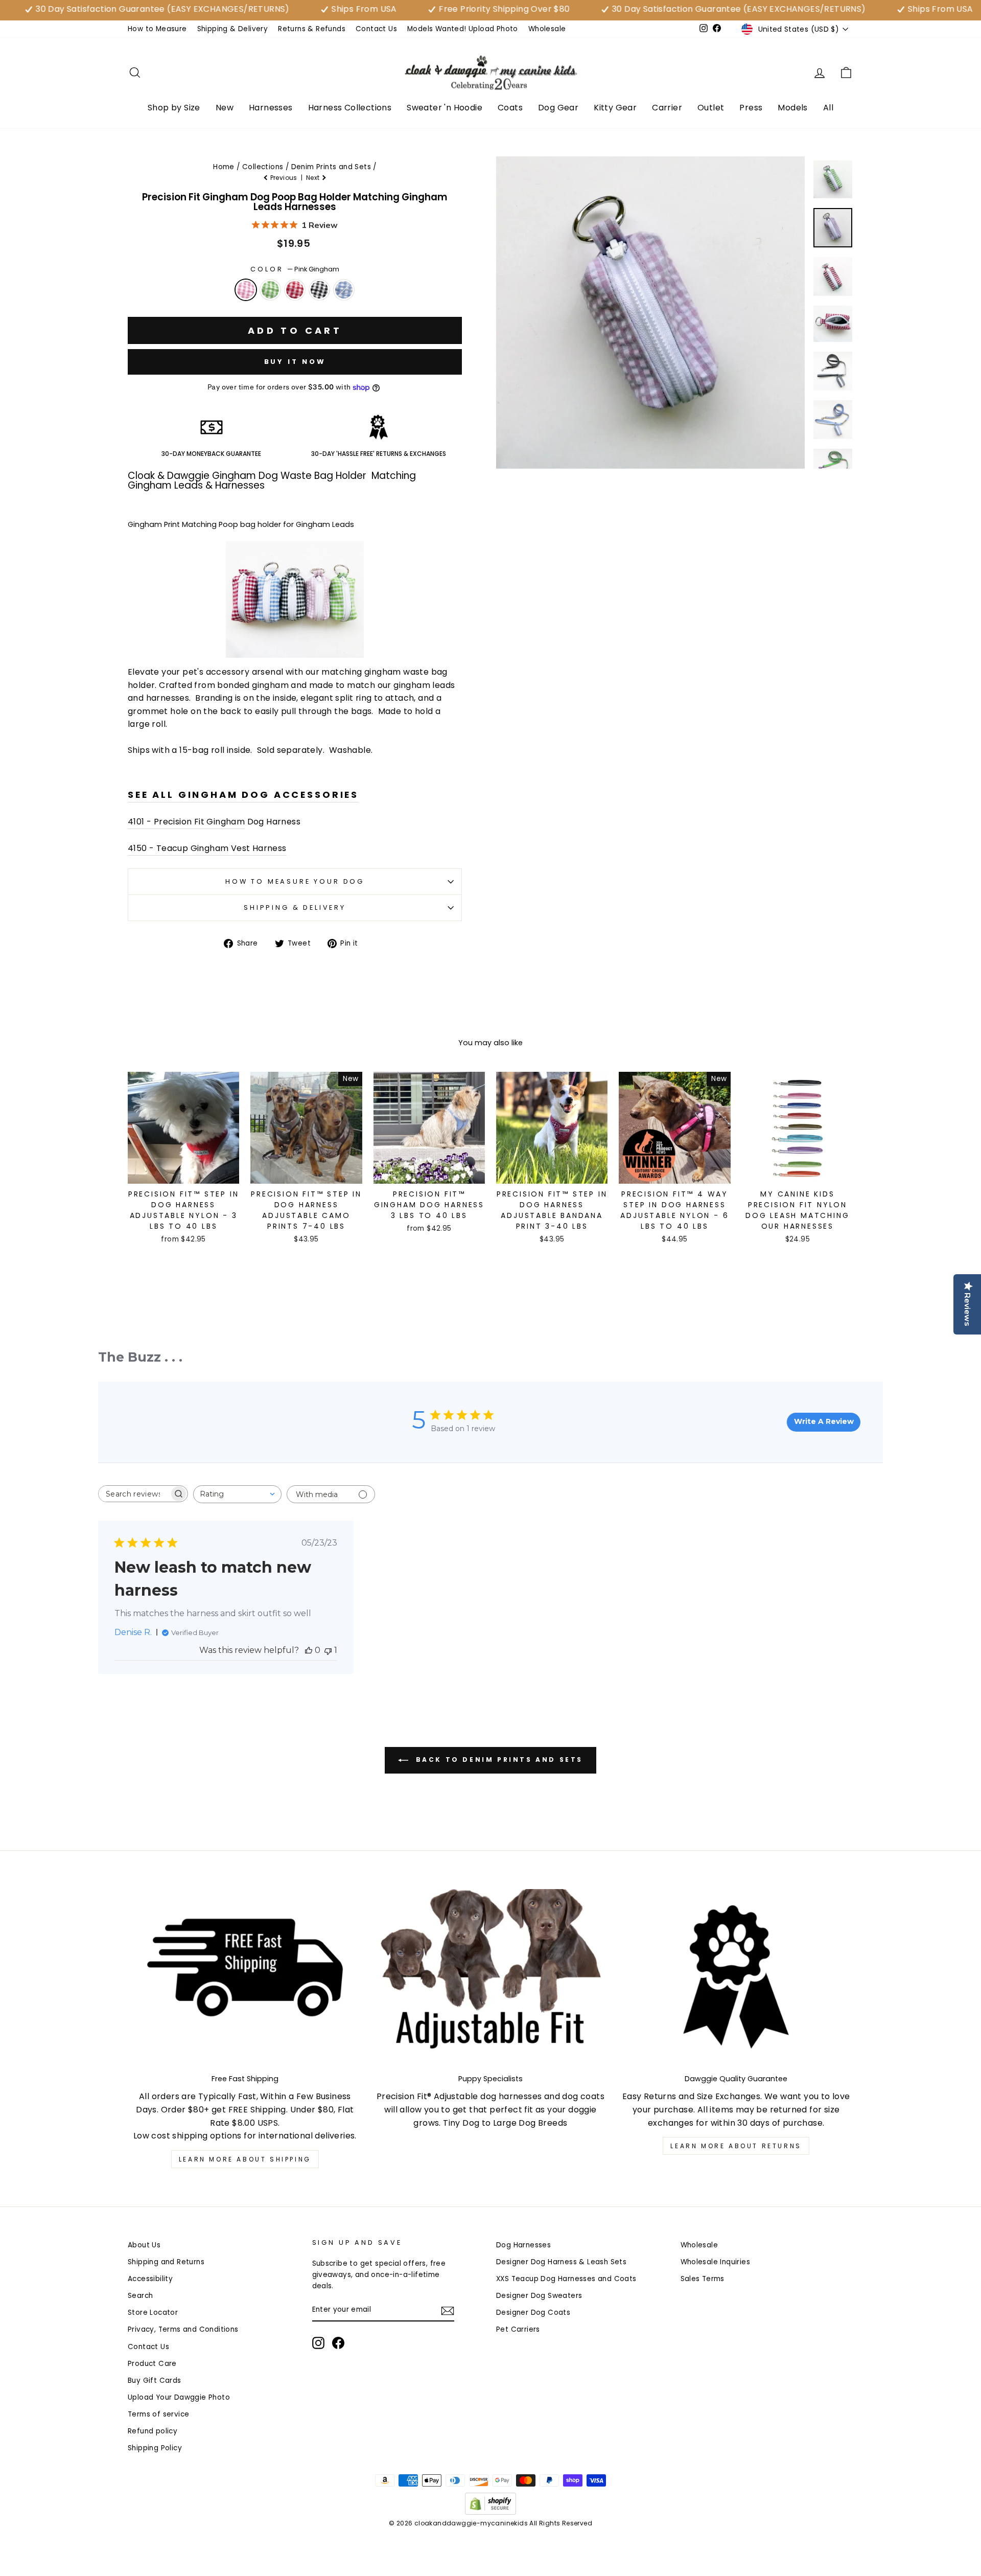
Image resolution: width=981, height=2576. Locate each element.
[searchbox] (134, 1494)
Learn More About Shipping (245, 2159)
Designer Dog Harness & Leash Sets (561, 2262)
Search (140, 2296)
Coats (510, 108)
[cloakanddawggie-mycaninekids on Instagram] (318, 2343)
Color (295, 269)
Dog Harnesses (523, 2245)
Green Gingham (270, 290)
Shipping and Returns (166, 2262)
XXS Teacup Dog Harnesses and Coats (566, 2279)
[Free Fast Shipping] (245, 1977)
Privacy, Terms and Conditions (183, 2329)
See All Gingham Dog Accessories (243, 795)
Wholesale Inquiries (716, 2262)
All (828, 108)
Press (751, 108)
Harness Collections (350, 108)
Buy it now (295, 362)
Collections (263, 167)
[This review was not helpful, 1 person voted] (328, 1650)
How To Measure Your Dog (295, 881)
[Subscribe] (448, 2311)
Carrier (667, 108)
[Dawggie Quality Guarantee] (736, 1977)
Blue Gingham (344, 290)
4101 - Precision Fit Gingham (186, 822)
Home (224, 167)
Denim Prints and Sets (331, 167)
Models (792, 108)
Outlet (711, 108)
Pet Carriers (518, 2329)
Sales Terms (703, 2279)
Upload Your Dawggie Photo (179, 2397)
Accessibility (150, 2279)
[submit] (491, 2572)
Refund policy (153, 2431)
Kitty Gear (615, 108)
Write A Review (824, 1421)
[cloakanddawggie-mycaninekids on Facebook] (338, 2343)
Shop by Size (174, 108)
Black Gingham (319, 290)
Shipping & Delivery (233, 29)
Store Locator (153, 2313)
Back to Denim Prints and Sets (498, 1759)
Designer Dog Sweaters (539, 2296)
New (225, 108)
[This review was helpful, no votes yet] (309, 1650)
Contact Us (376, 29)
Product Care (152, 2364)
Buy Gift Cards (155, 2380)
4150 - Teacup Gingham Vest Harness (207, 848)
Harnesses (271, 108)
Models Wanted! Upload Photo (463, 29)
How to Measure (157, 29)
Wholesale (547, 29)
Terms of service (158, 2414)
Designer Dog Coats (533, 2313)
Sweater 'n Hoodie (445, 108)
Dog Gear (558, 108)
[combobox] (237, 1494)
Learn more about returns (736, 2146)
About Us (144, 2245)
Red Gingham (295, 290)
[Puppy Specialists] (491, 1977)
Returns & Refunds (312, 29)
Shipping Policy (155, 2448)
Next (314, 178)
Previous (284, 178)
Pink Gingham (246, 290)
